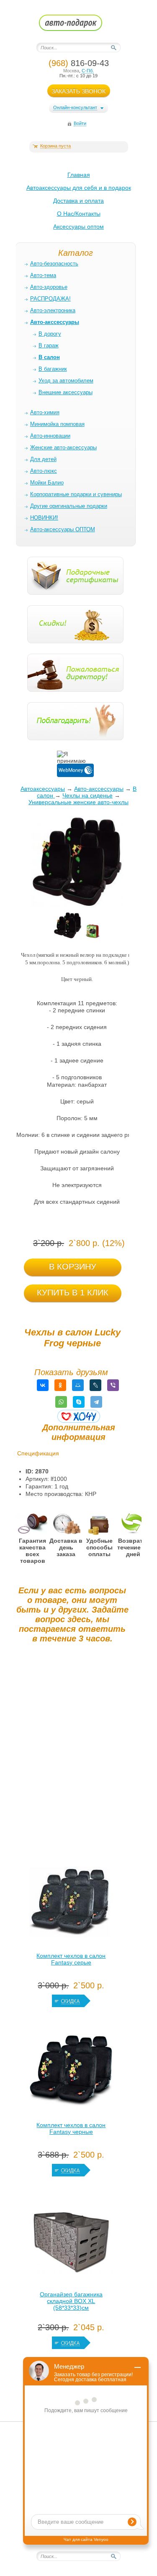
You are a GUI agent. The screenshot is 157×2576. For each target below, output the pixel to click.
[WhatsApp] (61, 1402)
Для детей (43, 459)
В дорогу (50, 334)
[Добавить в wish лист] (79, 1416)
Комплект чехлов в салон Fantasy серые (71, 1959)
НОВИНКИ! (44, 518)
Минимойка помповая (57, 424)
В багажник (53, 369)
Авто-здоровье (49, 287)
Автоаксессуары (43, 789)
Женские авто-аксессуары (63, 447)
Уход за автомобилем (66, 381)
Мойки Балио (47, 483)
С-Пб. (88, 71)
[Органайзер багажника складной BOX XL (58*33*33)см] (71, 2243)
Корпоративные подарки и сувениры (76, 494)
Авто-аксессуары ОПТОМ (63, 529)
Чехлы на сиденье (88, 795)
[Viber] (113, 1385)
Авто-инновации (50, 436)
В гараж (49, 345)
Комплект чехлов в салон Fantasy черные (71, 2128)
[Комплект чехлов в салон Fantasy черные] (71, 2074)
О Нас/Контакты (79, 214)
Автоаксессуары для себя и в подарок (79, 188)
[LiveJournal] (95, 1385)
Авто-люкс (44, 471)
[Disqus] (72, 1754)
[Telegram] (96, 1402)
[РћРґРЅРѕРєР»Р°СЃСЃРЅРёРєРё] (60, 1385)
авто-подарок (78, 25)
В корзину (73, 1266)
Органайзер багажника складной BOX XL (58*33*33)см (71, 2301)
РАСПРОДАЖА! (50, 299)
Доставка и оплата (78, 201)
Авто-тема (43, 275)
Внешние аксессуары (66, 392)
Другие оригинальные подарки (69, 506)
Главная (79, 175)
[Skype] (79, 1402)
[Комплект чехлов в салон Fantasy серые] (71, 1904)
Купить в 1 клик (73, 1292)
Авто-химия (45, 412)
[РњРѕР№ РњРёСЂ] (78, 1385)
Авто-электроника (53, 310)
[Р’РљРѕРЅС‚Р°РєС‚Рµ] (43, 1385)
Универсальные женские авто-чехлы (78, 802)
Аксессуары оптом (78, 227)
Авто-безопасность (54, 264)
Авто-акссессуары (99, 789)
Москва (71, 71)
